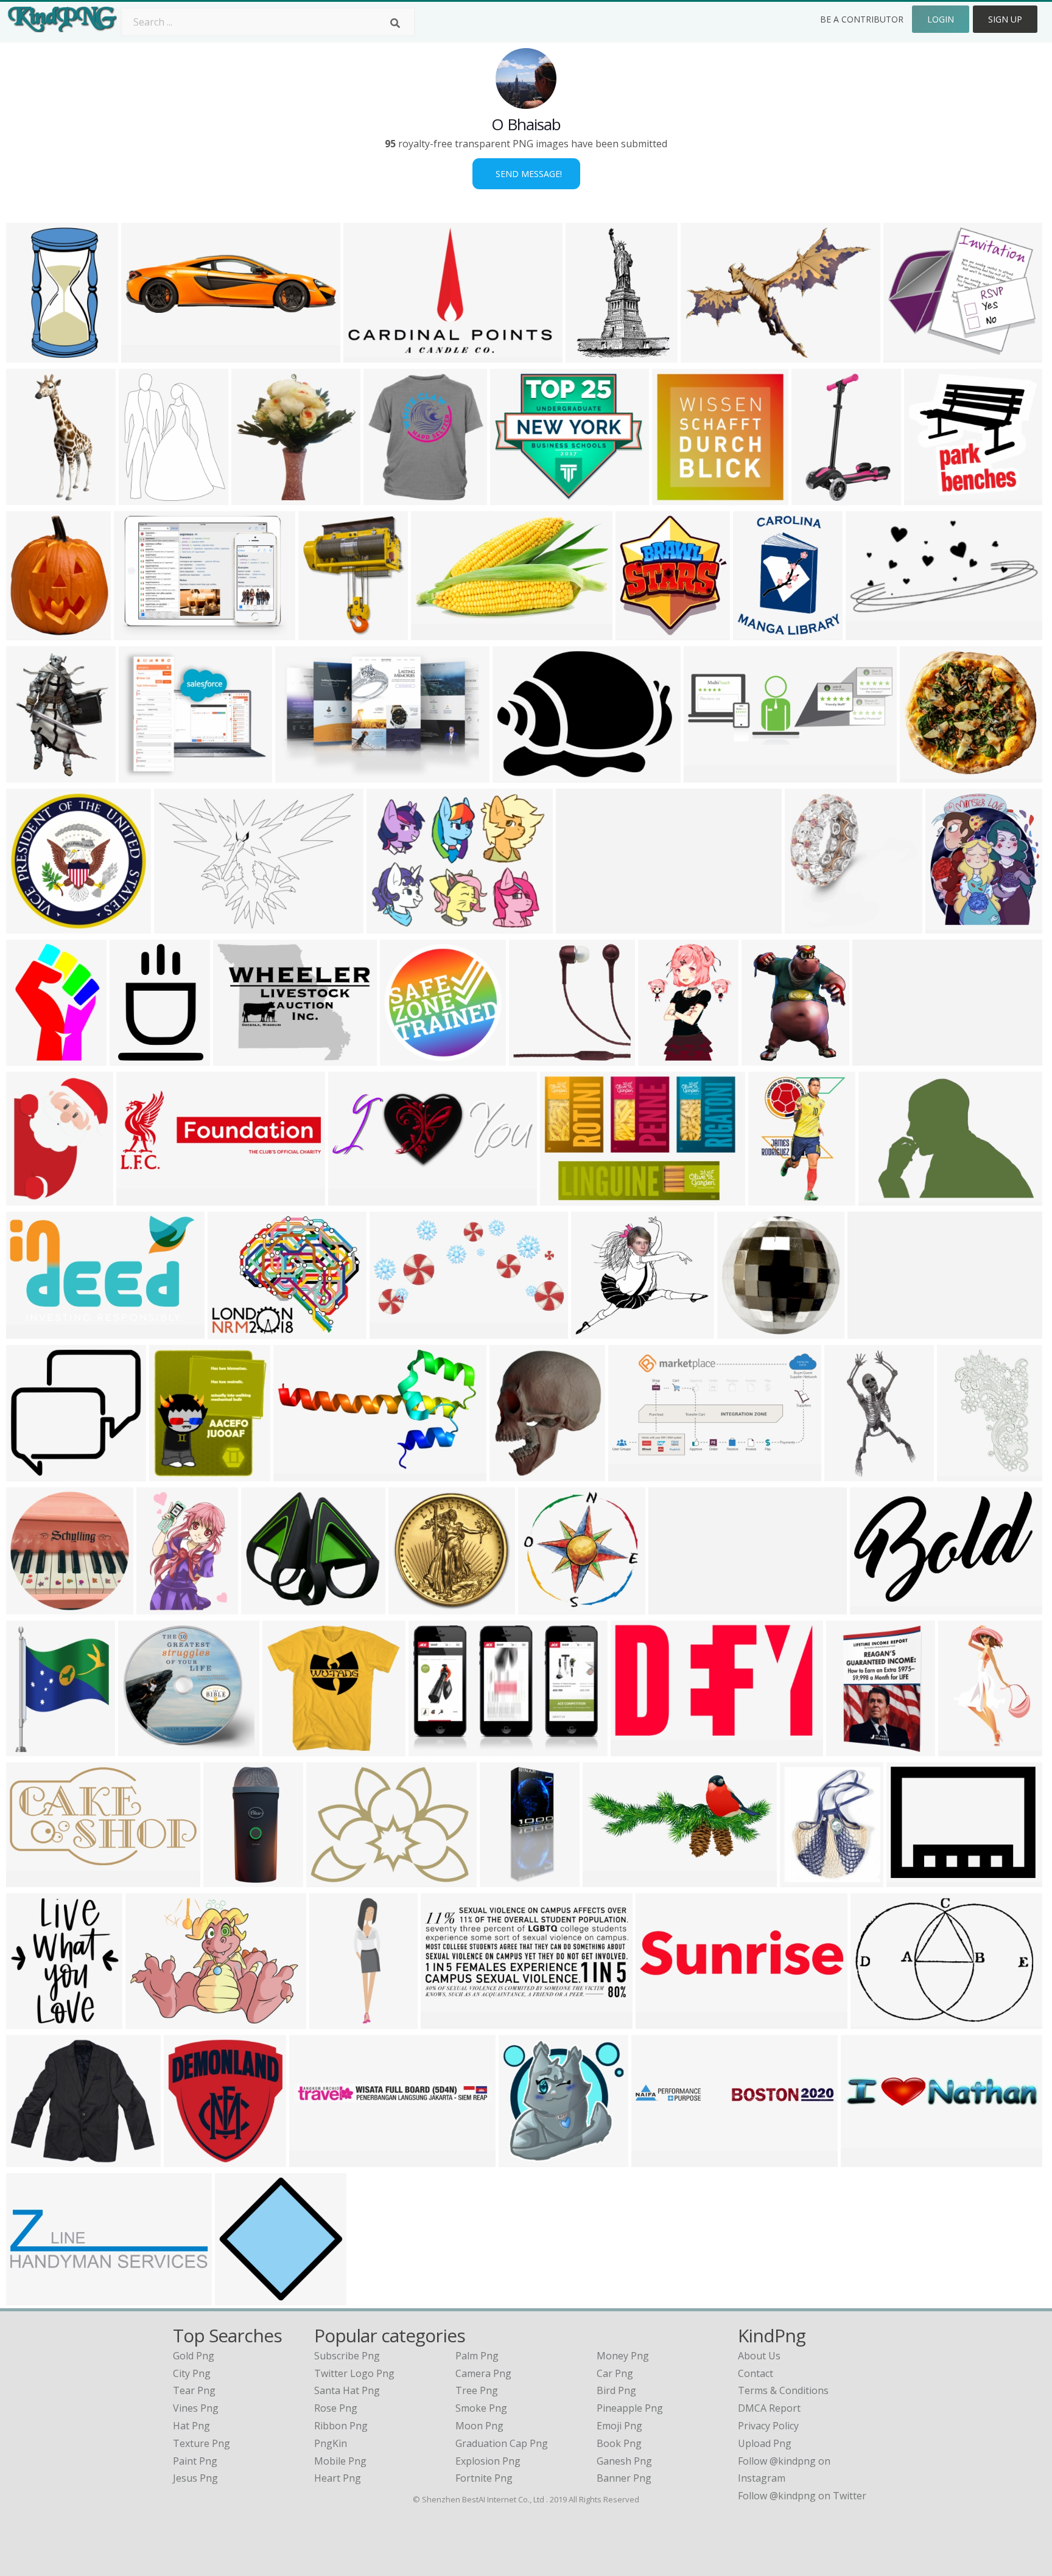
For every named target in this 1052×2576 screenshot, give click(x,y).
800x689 (906, 355)
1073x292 (146, 355)
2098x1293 (878, 1607)
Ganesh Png (624, 2461)
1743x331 (873, 1331)
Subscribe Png (347, 2356)
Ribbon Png (341, 2426)
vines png (196, 2408)
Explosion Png (488, 2461)
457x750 (960, 1474)
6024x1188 (584, 926)
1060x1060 (290, 1749)
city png (192, 2373)
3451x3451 (191, 2159)
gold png (194, 2356)
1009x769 (144, 775)
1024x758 (233, 1331)
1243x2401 (34, 355)
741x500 (321, 633)
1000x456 (446, 2021)
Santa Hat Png (347, 2390)
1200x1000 (301, 1474)
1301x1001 (914, 1880)
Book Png (619, 2443)
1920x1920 (643, 633)
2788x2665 (745, 1331)
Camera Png (483, 2373)
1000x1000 (932, 497)
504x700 (588, 355)
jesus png (195, 2478)
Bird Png (616, 2390)
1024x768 (884, 1198)
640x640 (512, 1474)
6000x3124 (610, 1880)
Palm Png (477, 2356)
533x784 (771, 1198)
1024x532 (142, 1198)
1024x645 (850, 1474)
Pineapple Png (630, 2408)
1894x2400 (146, 497)
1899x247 (878, 1058)
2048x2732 (34, 2021)
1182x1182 (680, 497)
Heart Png (338, 2478)
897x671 (148, 2021)
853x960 (756, 633)
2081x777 (709, 775)
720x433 (868, 633)
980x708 (515, 775)
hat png (191, 2426)
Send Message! (526, 174)
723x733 (521, 2159)
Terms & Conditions (783, 2390)
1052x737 (706, 355)
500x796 (849, 1749)
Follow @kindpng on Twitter (802, 2496)
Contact (756, 2373)
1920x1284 (317, 2159)
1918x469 (866, 2159)
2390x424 (674, 1607)
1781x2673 (819, 497)
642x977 (159, 1607)
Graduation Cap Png (502, 2443)
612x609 (29, 1198)
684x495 (873, 2021)
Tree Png (477, 2390)
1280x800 (331, 1880)
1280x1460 (953, 926)
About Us (759, 2356)
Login (941, 19)
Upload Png (765, 2443)
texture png (202, 2443)
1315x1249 (537, 1058)
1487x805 (436, 633)
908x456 (392, 1331)
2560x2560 (231, 1880)
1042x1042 (663, 2021)
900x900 (141, 1749)
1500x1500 (416, 1607)
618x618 (238, 2298)
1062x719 (353, 1198)
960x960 (386, 497)
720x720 (29, 497)
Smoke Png (481, 2408)
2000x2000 (812, 926)
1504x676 (266, 1607)
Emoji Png (619, 2426)
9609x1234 (659, 2159)
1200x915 (369, 355)
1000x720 (139, 633)
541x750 (29, 1058)
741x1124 (505, 1880)
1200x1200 (928, 775)
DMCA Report (769, 2408)
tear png (194, 2390)
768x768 (29, 1607)
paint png (195, 2461)
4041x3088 (241, 1058)
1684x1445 (34, 2159)
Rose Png (336, 2408)
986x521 (29, 1880)
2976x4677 (966, 1749)
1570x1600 (546, 1607)
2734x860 (31, 2298)
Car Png (615, 2373)
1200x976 (515, 497)
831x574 (177, 926)
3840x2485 (568, 1198)
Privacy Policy (768, 2426)
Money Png (623, 2356)
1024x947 (596, 1331)
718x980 (132, 1058)
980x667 (431, 1749)
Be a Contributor (862, 19)
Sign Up (1005, 19)
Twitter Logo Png (354, 2373)
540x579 (172, 1474)
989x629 (298, 775)
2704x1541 (34, 1331)
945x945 (633, 1749)
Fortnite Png (484, 2478)
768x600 (389, 926)
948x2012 (335, 2021)
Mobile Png (340, 2461)
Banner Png (624, 2478)
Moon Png (479, 2426)
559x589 (254, 497)
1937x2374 (34, 633)
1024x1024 (808, 1880)
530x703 (29, 775)
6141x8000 (34, 1749)
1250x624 (633, 1474)
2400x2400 (34, 926)
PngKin (331, 2443)
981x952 (29, 1474)
